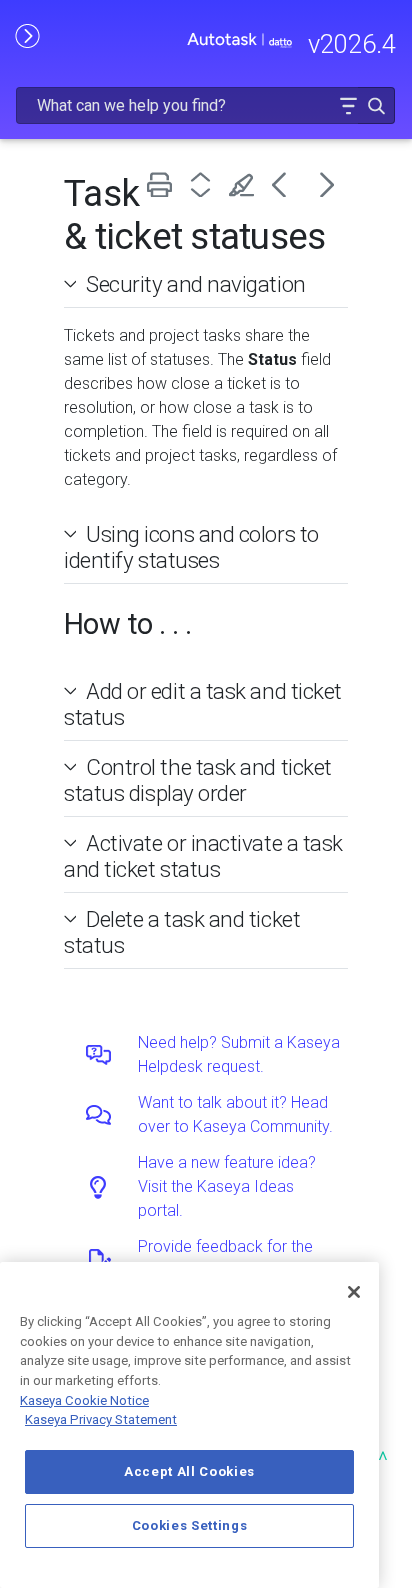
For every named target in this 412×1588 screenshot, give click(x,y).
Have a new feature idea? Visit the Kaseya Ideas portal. (227, 1186)
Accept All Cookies (189, 1471)
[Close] (354, 1292)
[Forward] (327, 184)
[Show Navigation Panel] (27, 35)
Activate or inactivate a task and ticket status (203, 856)
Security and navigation (196, 284)
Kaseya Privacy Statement (101, 1419)
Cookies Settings (190, 1525)
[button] (348, 105)
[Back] (286, 184)
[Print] (163, 184)
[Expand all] (204, 184)
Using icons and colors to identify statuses (191, 547)
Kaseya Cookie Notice (84, 1400)
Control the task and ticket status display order (198, 780)
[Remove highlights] (245, 184)
